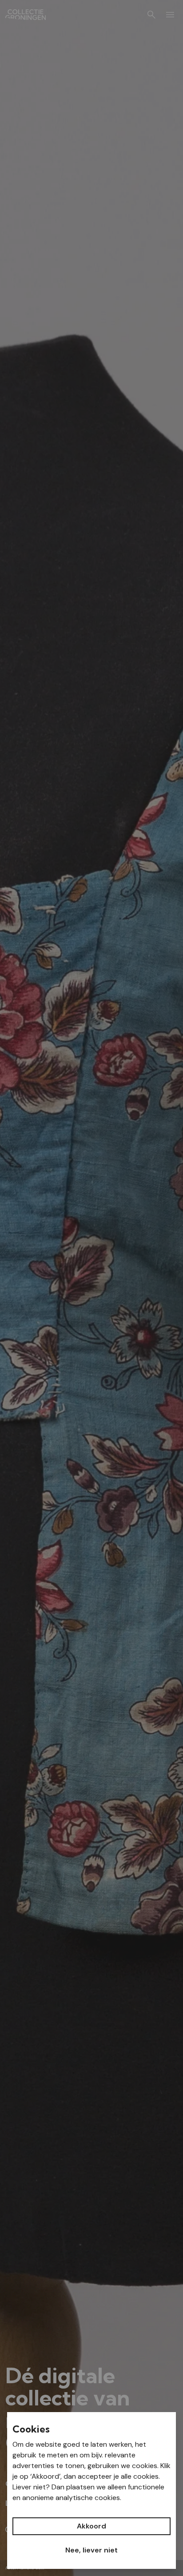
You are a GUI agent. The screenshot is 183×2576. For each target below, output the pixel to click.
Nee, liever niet (91, 2550)
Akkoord (91, 2526)
